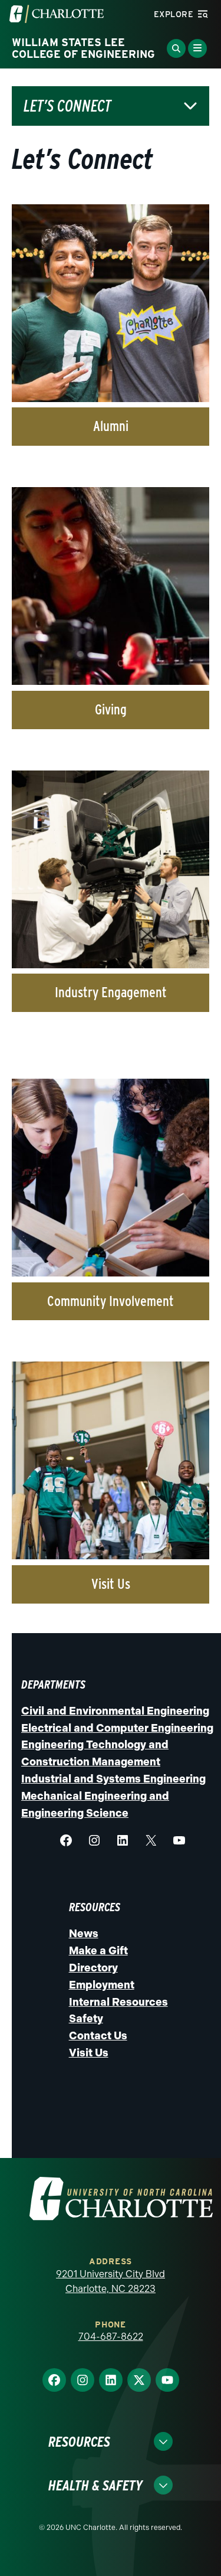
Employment (102, 1985)
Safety (86, 2019)
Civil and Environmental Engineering (115, 1711)
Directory (93, 1968)
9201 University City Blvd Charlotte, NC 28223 (111, 2282)
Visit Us (111, 1584)
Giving (111, 709)
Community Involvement (111, 1301)
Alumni (111, 426)
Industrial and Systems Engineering (113, 1779)
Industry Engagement (111, 992)
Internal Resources (118, 2002)
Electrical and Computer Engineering (117, 1728)
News (84, 1934)
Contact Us (98, 2036)
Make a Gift (98, 1951)
